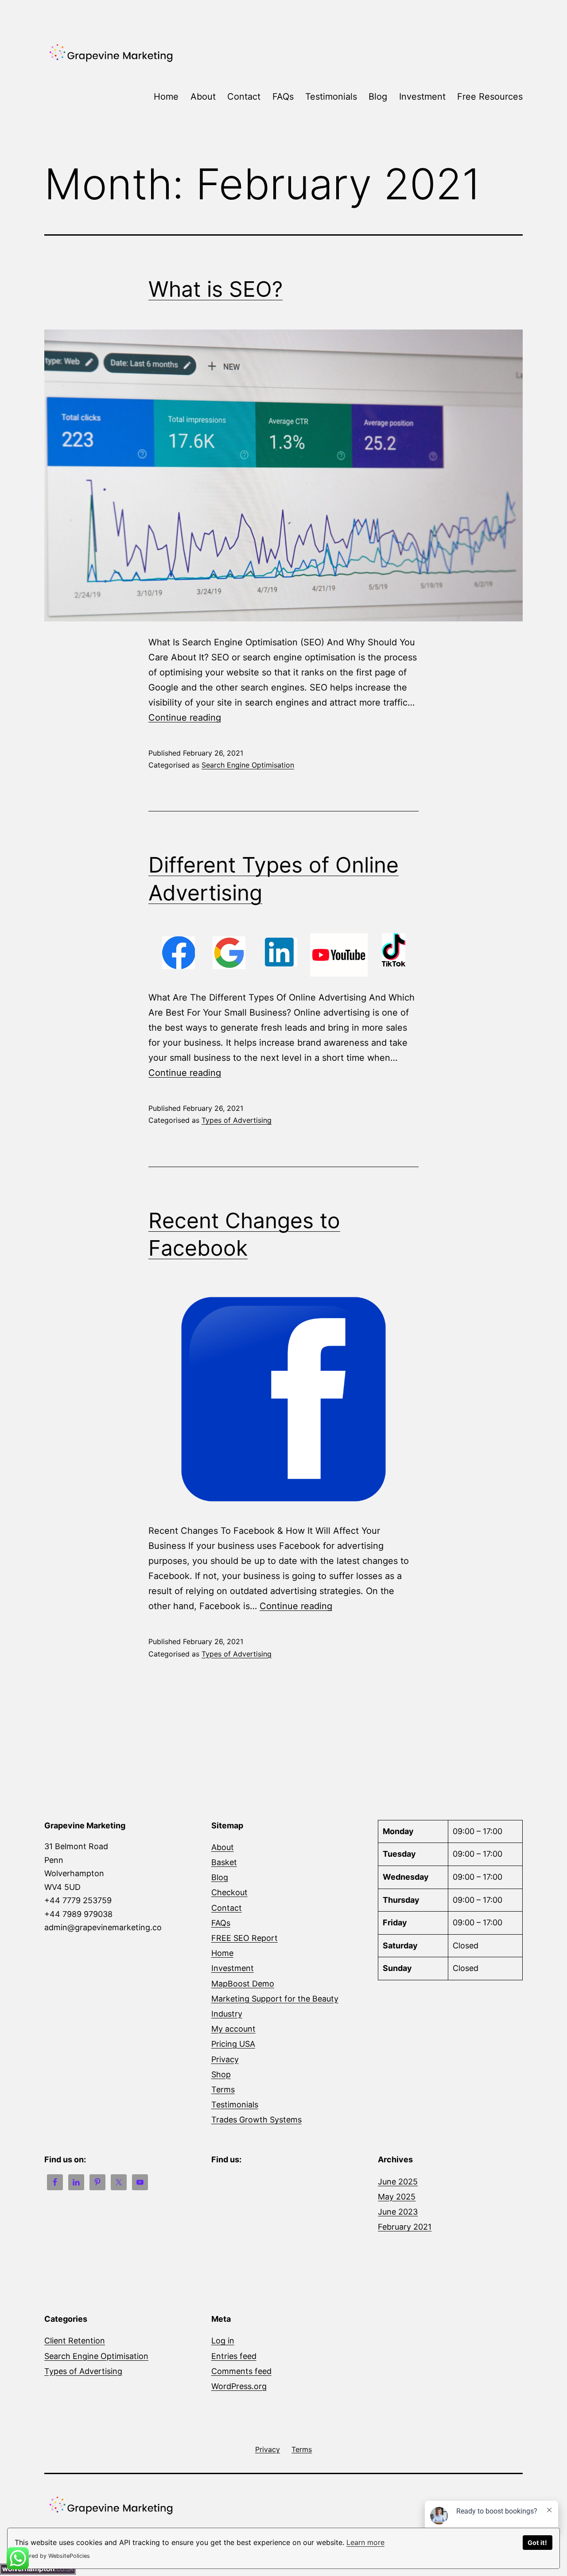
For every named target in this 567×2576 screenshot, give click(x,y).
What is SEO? (216, 289)
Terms (223, 2089)
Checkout (229, 1892)
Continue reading (185, 718)
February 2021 (405, 2227)
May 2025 (397, 2197)
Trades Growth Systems (256, 2120)
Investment (422, 97)
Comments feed (241, 2371)
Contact (244, 97)
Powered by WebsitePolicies (52, 2556)
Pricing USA (233, 2044)
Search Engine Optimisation (248, 765)
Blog (378, 97)
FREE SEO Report (245, 1938)
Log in (223, 2341)
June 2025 (398, 2182)
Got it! (537, 2543)
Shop (221, 2074)
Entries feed (234, 2356)
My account (233, 2029)
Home (166, 97)
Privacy (225, 2059)
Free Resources (490, 97)
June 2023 (398, 2212)
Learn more (365, 2542)
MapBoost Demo (243, 1984)
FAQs (283, 97)
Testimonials (331, 97)
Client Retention (75, 2341)
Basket (224, 1862)
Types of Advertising (237, 1120)
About (203, 97)
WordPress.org (239, 2386)
